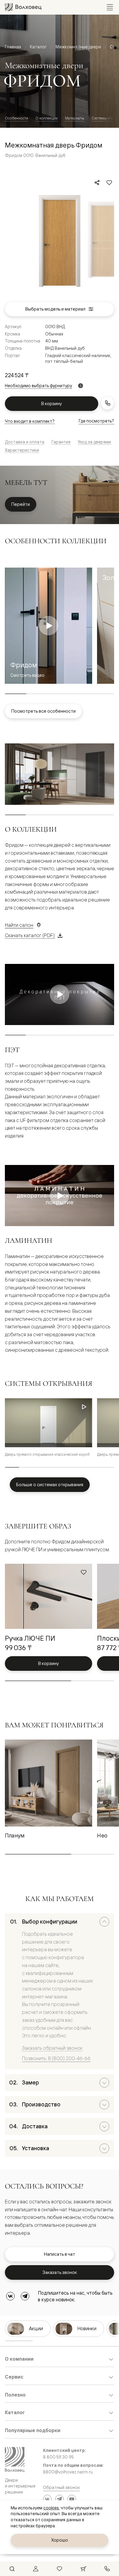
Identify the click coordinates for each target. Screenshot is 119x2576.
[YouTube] (72, 2499)
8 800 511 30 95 (58, 2457)
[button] (84, 1408)
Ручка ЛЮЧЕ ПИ (30, 1638)
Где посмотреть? (96, 421)
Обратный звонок (61, 2487)
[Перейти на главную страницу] (23, 7)
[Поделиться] (97, 183)
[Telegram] (25, 2296)
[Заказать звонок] (107, 403)
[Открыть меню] (110, 7)
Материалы (75, 118)
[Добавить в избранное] (109, 183)
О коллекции (47, 118)
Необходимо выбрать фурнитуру (38, 386)
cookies (51, 2508)
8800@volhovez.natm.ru (68, 2472)
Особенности (16, 118)
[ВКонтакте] (10, 2296)
